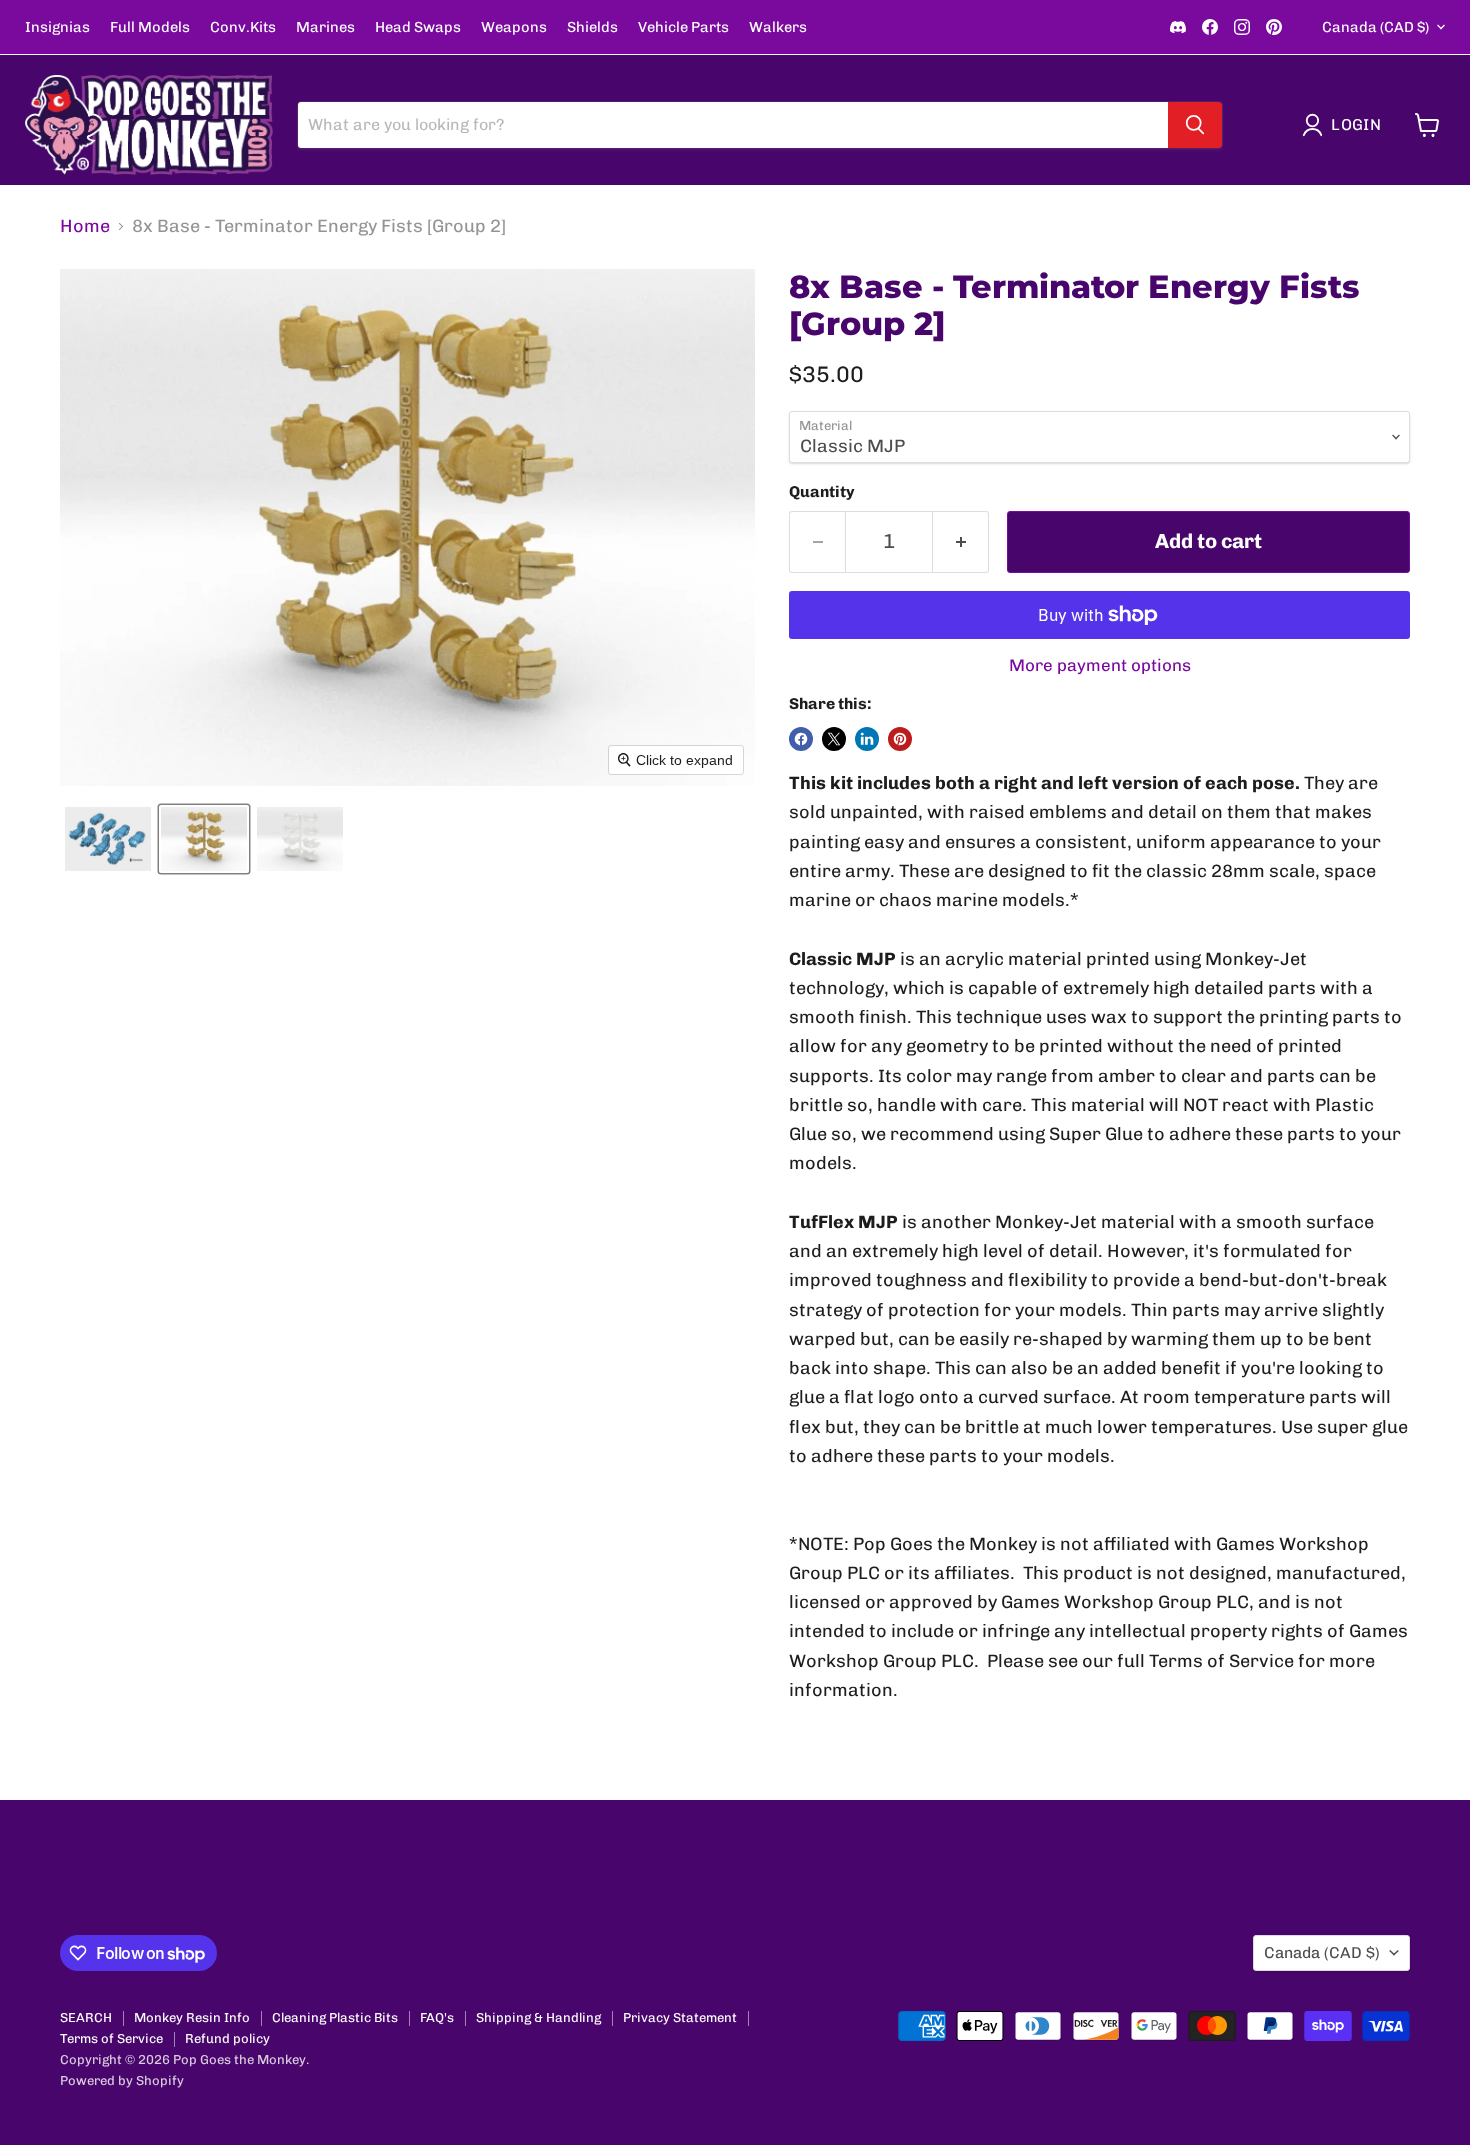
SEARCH (86, 2017)
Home (85, 226)
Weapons (514, 27)
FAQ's (437, 2017)
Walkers (778, 27)
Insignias (57, 27)
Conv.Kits (243, 27)
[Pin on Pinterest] (900, 739)
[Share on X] (834, 739)
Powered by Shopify (122, 2080)
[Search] (1195, 125)
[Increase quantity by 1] (961, 541)
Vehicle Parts (683, 27)
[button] (1346, 125)
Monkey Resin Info (192, 2017)
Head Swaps (418, 27)
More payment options (1100, 665)
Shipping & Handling (538, 2017)
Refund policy (227, 2038)
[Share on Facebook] (801, 739)
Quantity (822, 492)
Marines (325, 27)
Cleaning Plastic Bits (335, 2017)
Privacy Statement (680, 2017)
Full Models (150, 27)
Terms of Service (111, 2038)
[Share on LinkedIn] (867, 739)
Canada (1375, 27)
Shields (592, 27)
